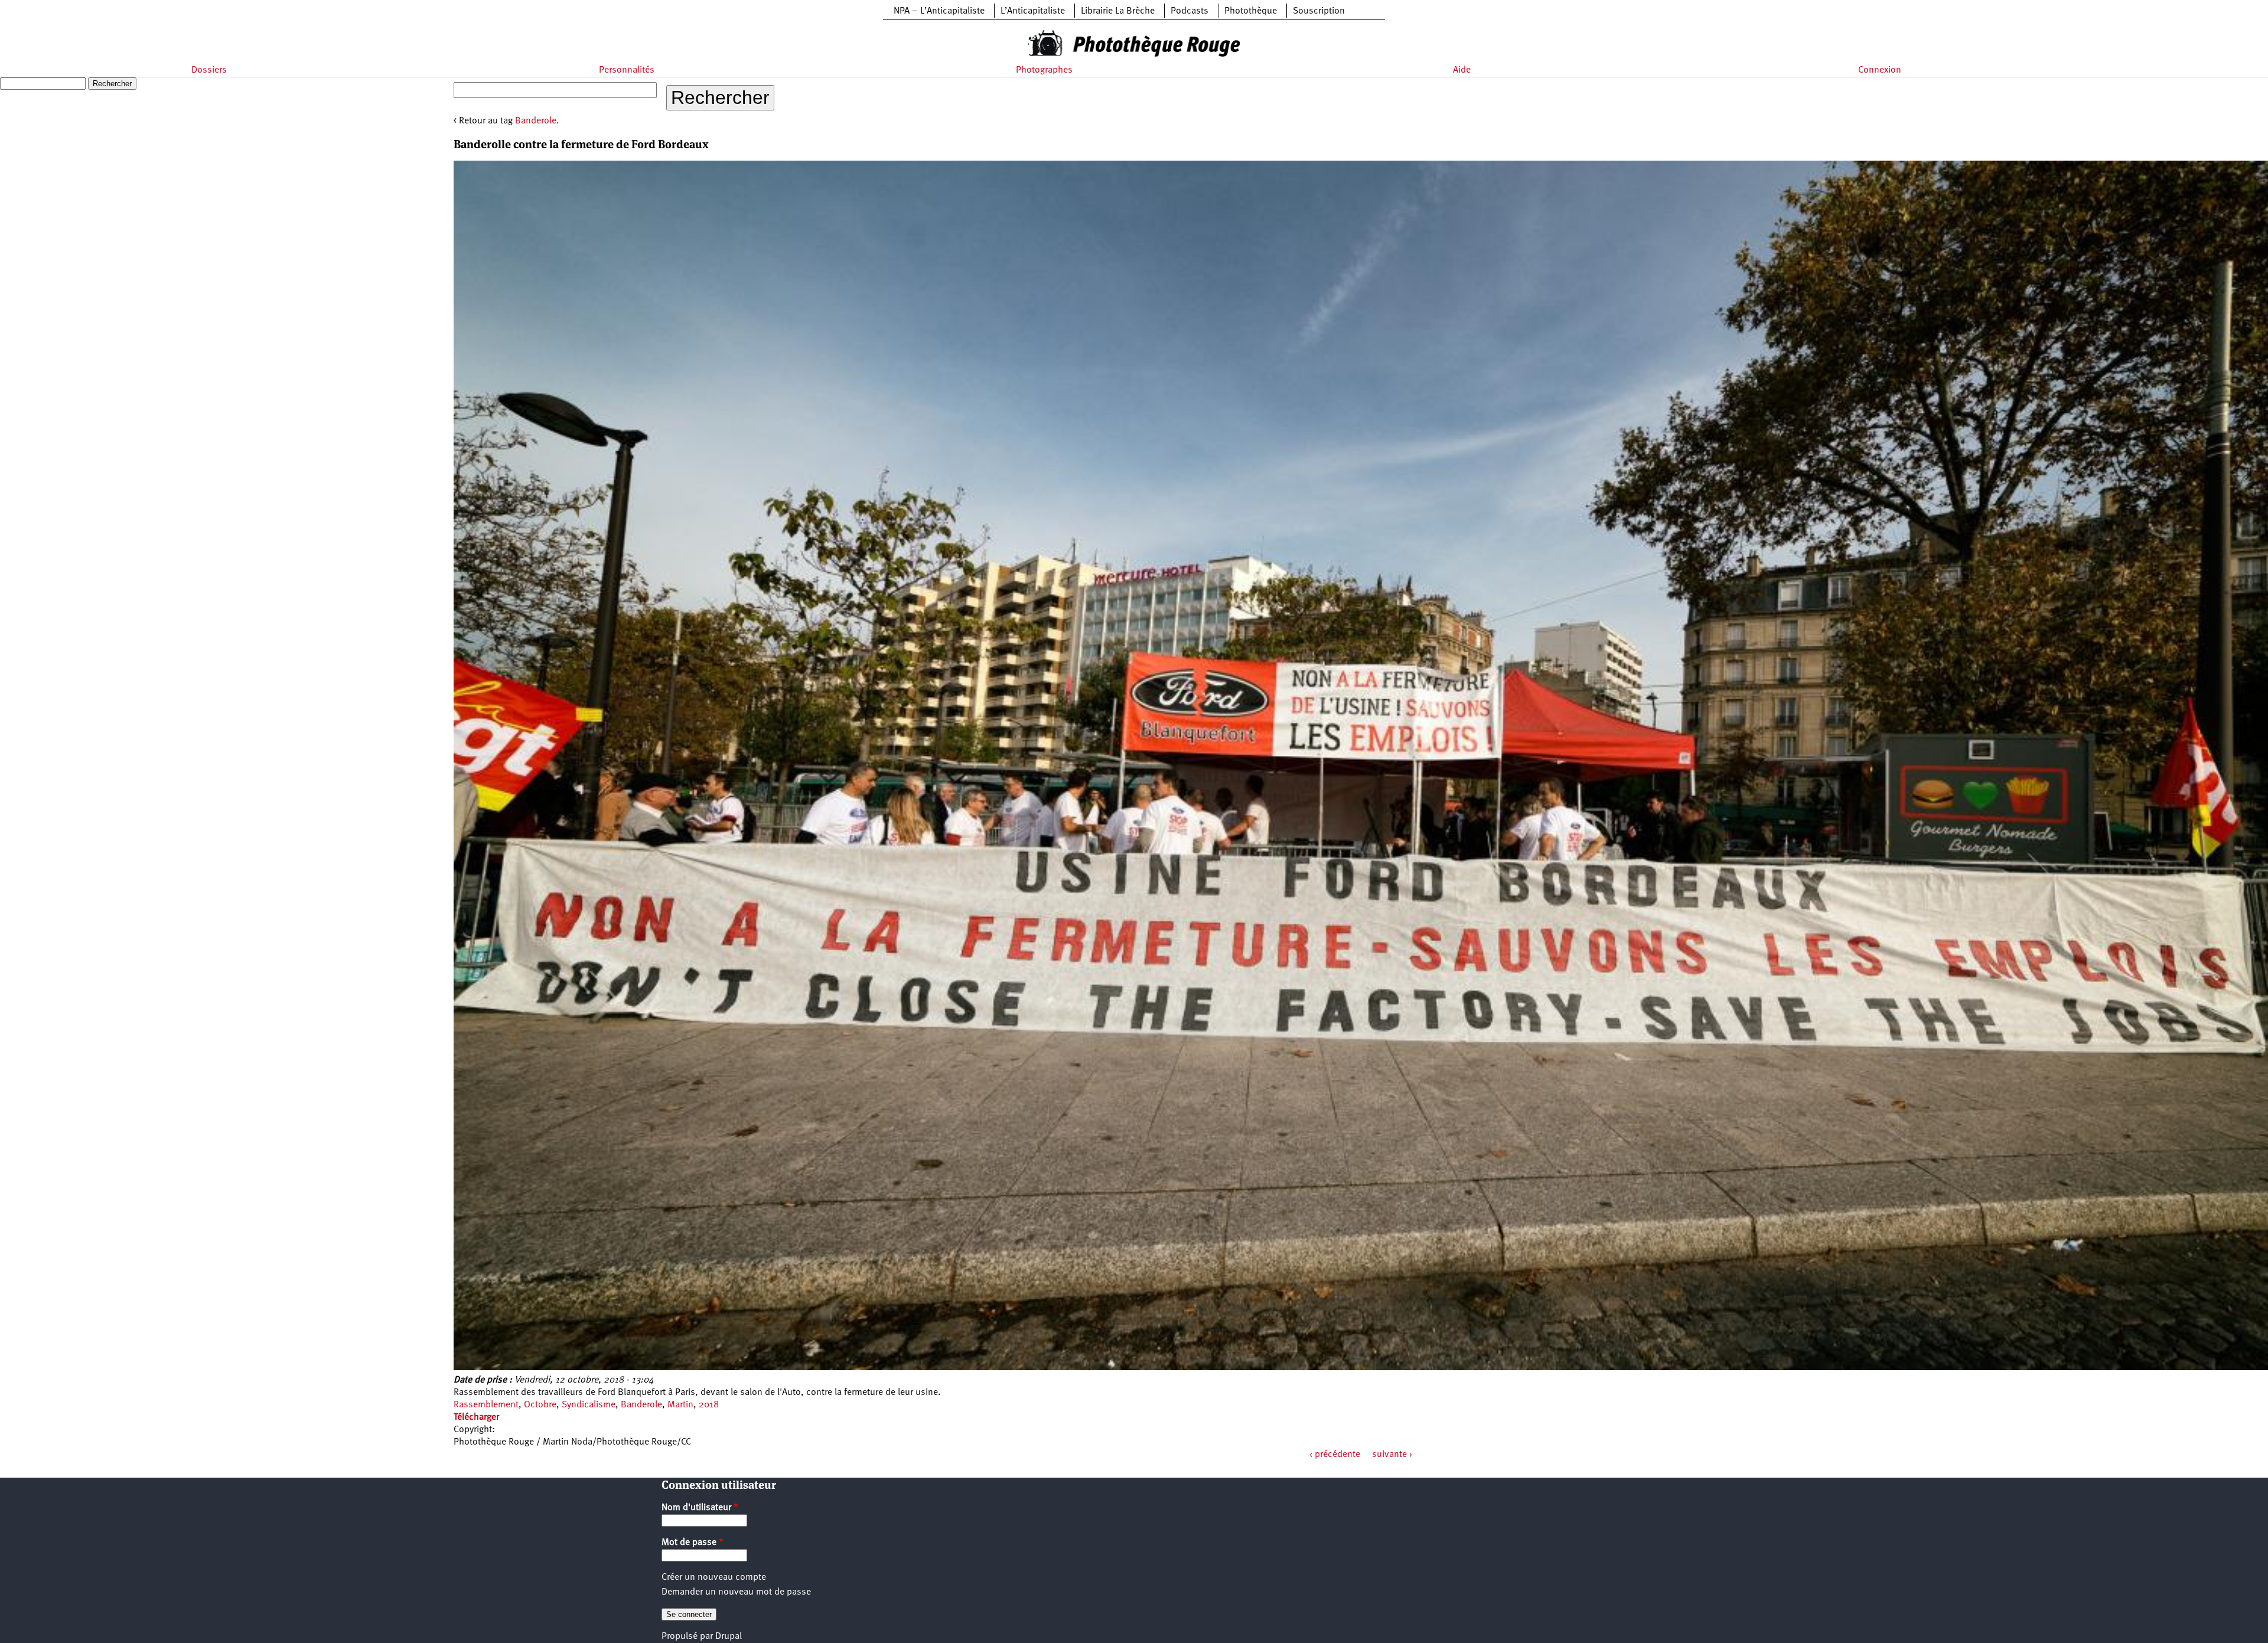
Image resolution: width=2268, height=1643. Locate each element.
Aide (1462, 70)
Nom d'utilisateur (700, 1508)
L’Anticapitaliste (1033, 11)
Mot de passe (693, 1543)
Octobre (540, 1405)
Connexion (1880, 70)
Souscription (1319, 11)
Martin (680, 1405)
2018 (709, 1405)
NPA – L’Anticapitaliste (939, 11)
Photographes (1044, 70)
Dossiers (209, 70)
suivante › (1392, 1455)
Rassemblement (486, 1405)
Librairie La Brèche (1118, 11)
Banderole (641, 1405)
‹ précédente (1335, 1455)
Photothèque (1251, 11)
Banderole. (537, 121)
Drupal (729, 1637)
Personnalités (627, 70)
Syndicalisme (589, 1405)
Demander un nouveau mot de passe (736, 1592)
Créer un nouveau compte (714, 1577)
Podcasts (1190, 11)
